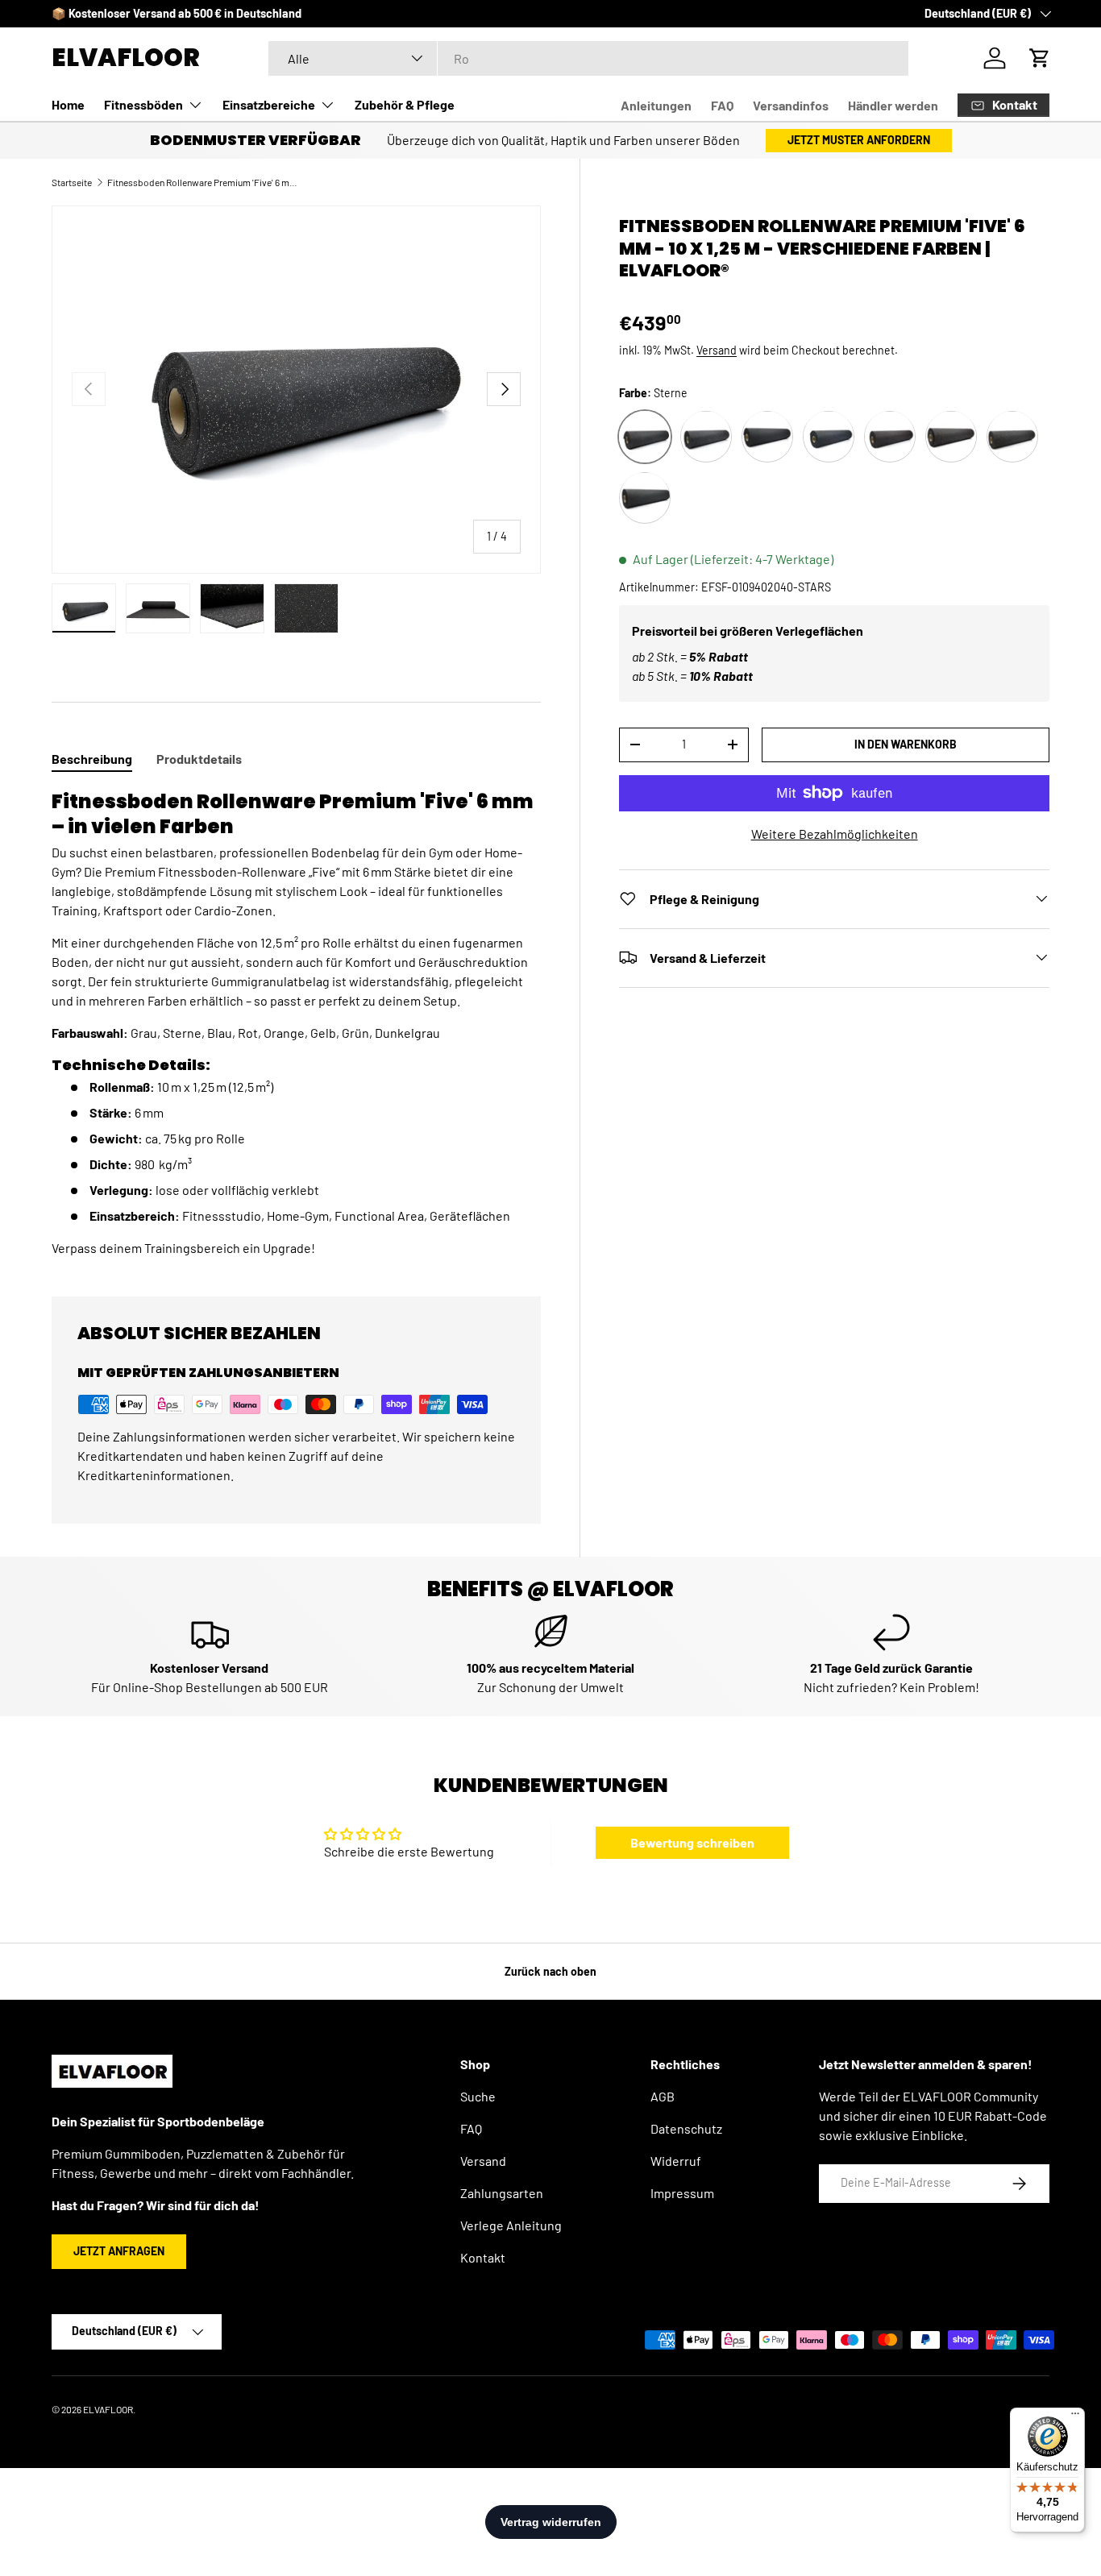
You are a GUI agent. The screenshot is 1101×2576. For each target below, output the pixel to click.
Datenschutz (686, 2128)
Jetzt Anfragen (119, 2251)
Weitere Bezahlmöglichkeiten (835, 833)
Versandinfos (791, 105)
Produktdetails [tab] (199, 759)
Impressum (682, 2193)
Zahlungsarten (502, 2193)
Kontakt (483, 2257)
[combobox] (588, 58)
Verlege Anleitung (511, 2225)
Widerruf (676, 2161)
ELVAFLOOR (108, 2409)
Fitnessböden (143, 104)
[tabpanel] (296, 1023)
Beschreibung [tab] (92, 759)
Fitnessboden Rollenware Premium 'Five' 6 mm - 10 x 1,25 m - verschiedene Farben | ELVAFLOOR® (204, 182)
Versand (717, 350)
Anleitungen (656, 105)
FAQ (722, 105)
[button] (1040, 58)
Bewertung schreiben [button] (692, 1842)
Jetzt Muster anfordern (859, 140)
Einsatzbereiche (269, 104)
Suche (478, 2096)
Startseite (72, 182)
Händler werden (893, 105)
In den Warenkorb (906, 743)
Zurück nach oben (550, 1971)
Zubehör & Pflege (405, 104)
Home (68, 104)
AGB (663, 2096)
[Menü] (1075, 2417)
